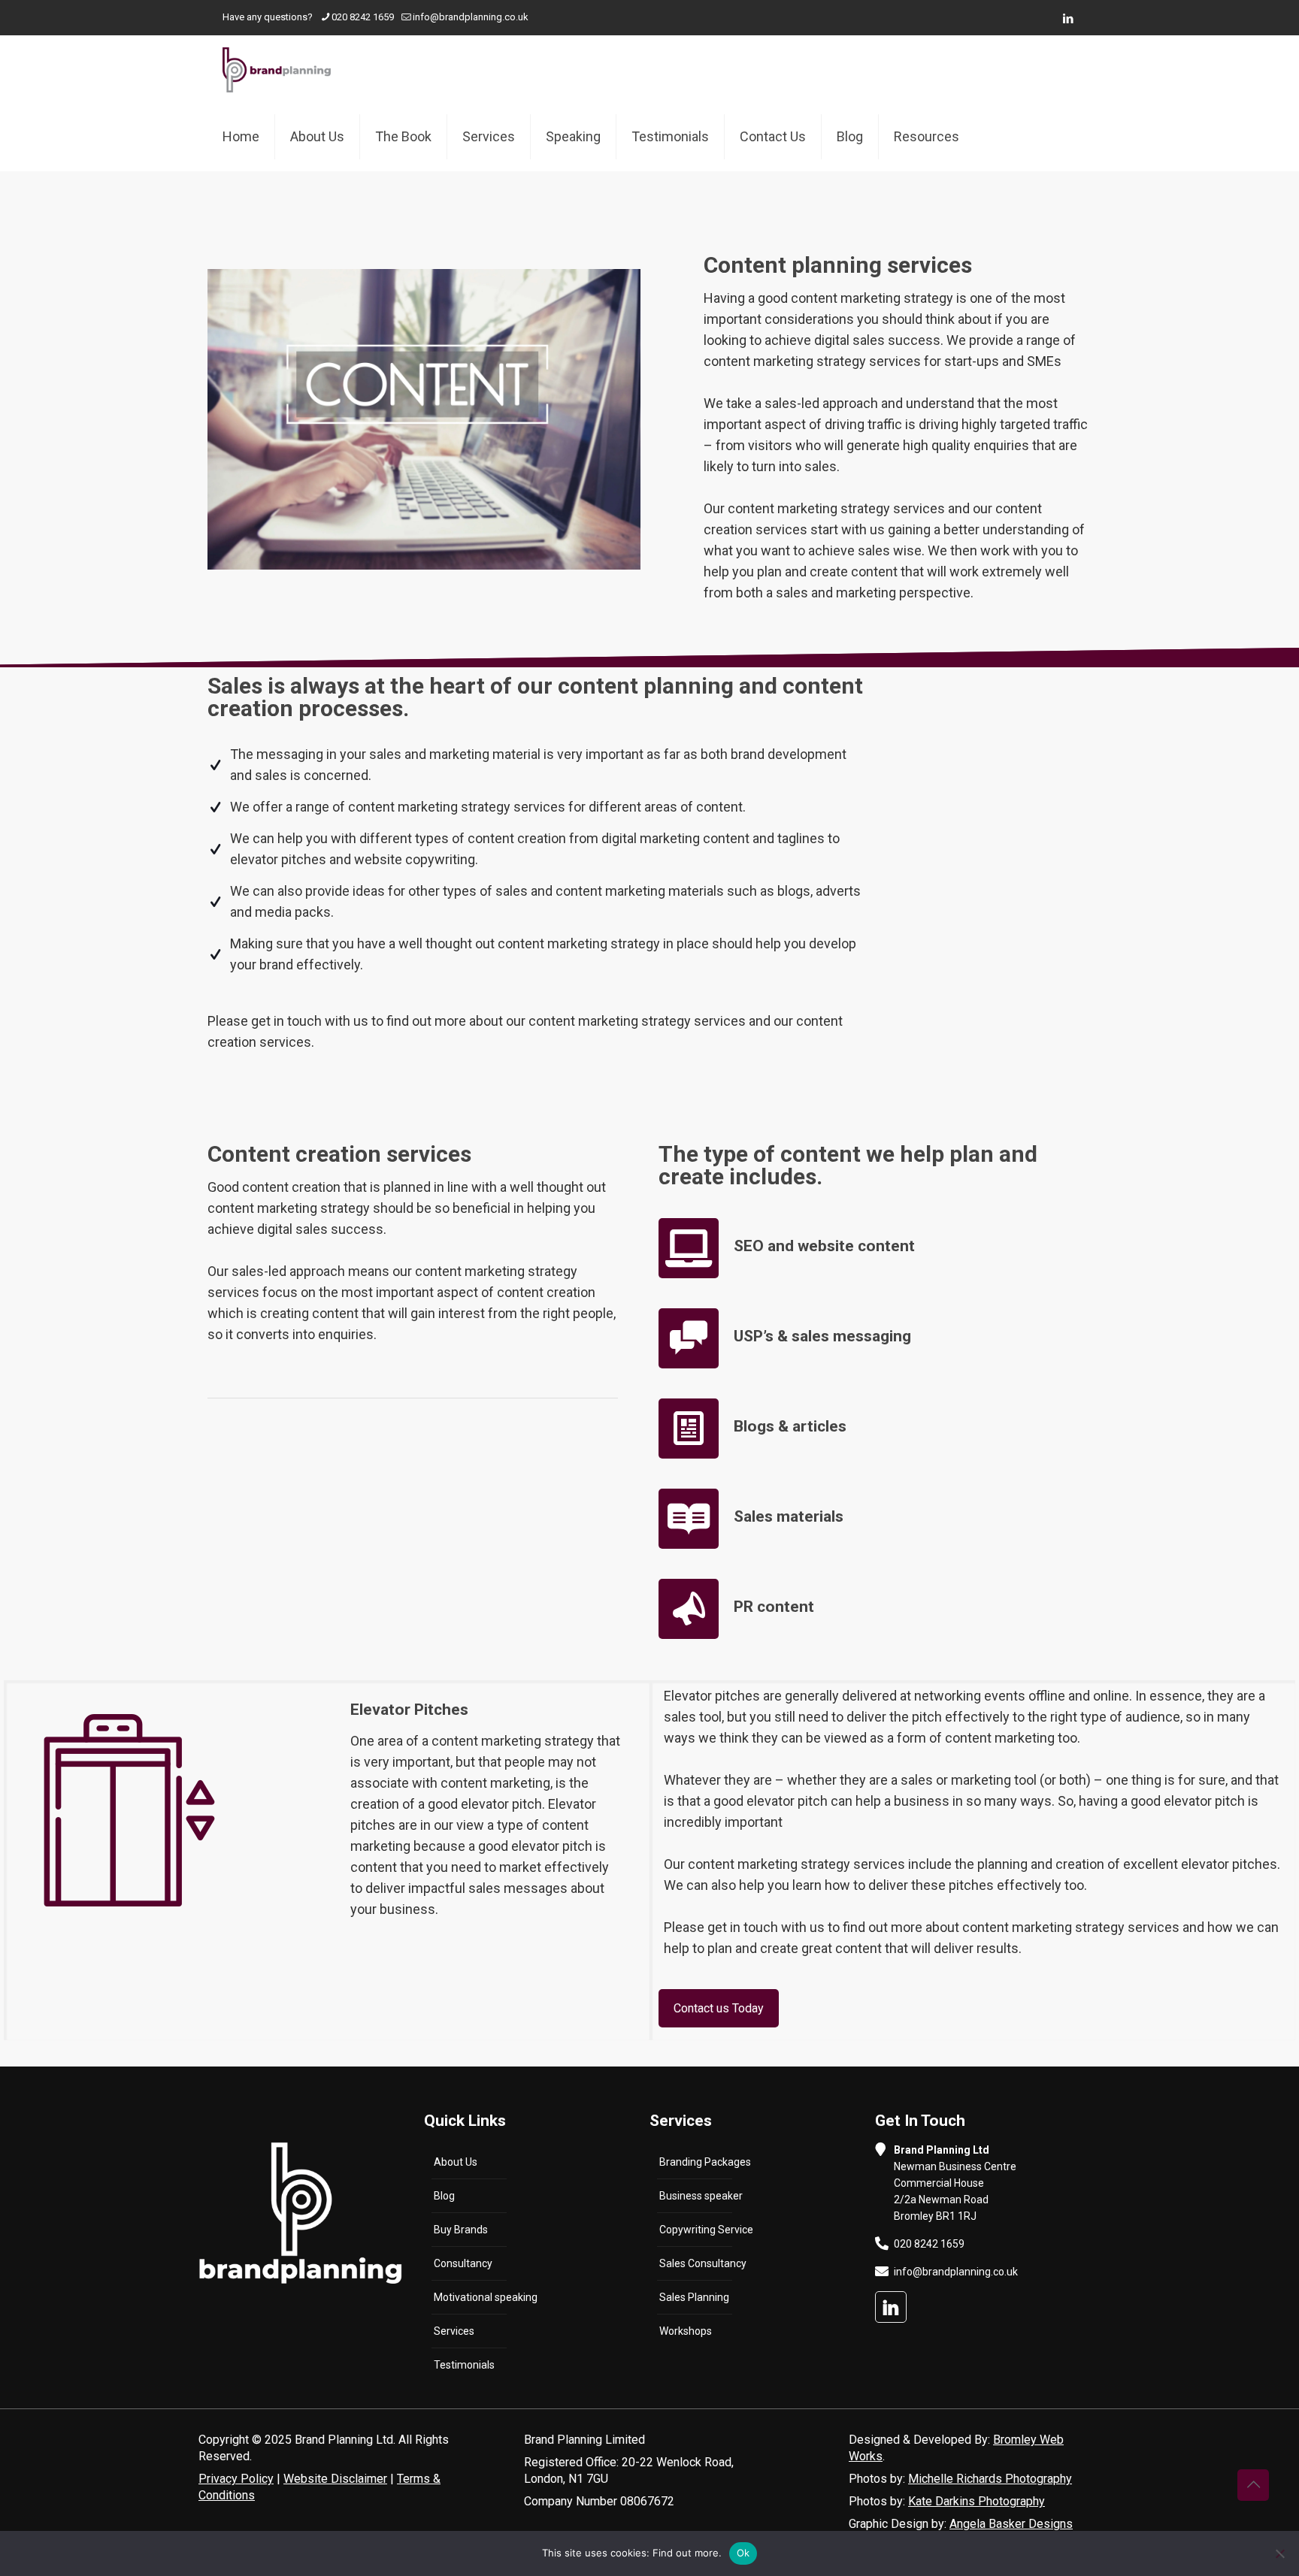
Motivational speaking (486, 2297)
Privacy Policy (236, 2479)
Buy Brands (461, 2230)
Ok (743, 2553)
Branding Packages (705, 2162)
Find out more (686, 2553)
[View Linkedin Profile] (891, 2307)
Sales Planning (694, 2297)
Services (454, 2331)
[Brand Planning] (277, 69)
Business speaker (701, 2196)
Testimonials (464, 2365)
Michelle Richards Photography (990, 2479)
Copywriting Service (706, 2230)
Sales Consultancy (703, 2263)
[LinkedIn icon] (1068, 19)
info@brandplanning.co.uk (471, 17)
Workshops (686, 2331)
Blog (444, 2196)
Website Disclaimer (335, 2479)
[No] (1280, 2553)
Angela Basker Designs (1011, 2524)
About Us (456, 2162)
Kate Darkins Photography (977, 2501)
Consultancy (463, 2263)
